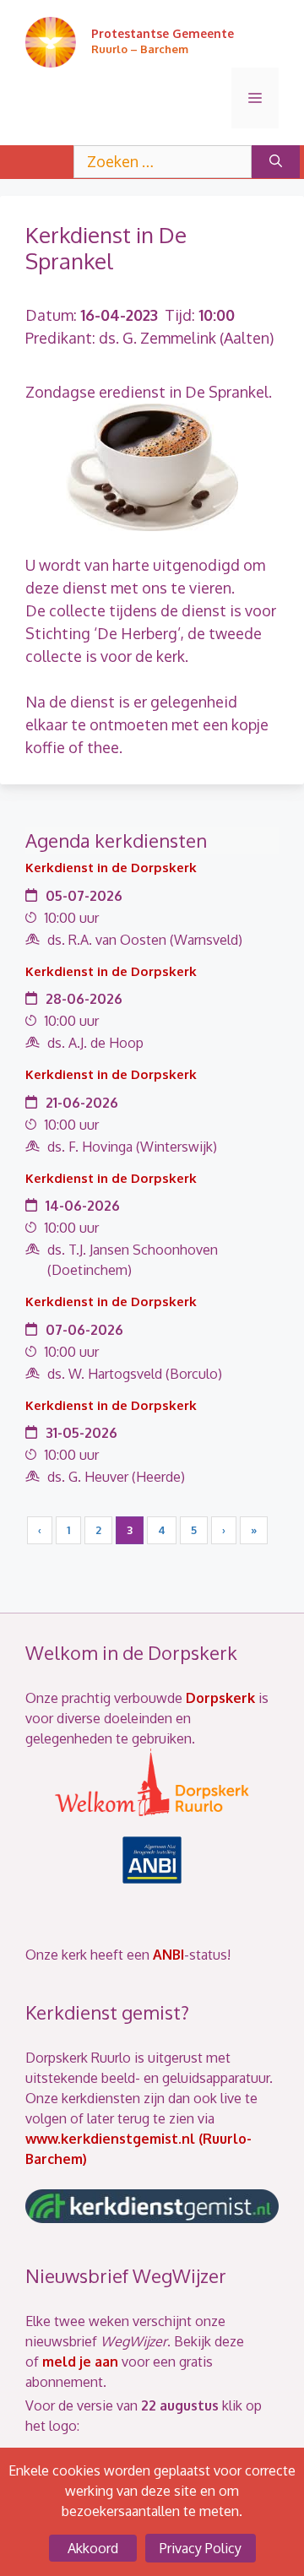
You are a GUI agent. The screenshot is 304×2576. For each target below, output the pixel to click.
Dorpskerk (220, 1698)
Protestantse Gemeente (163, 33)
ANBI (168, 1955)
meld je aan (80, 2362)
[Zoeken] (276, 162)
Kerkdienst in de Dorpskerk (111, 868)
